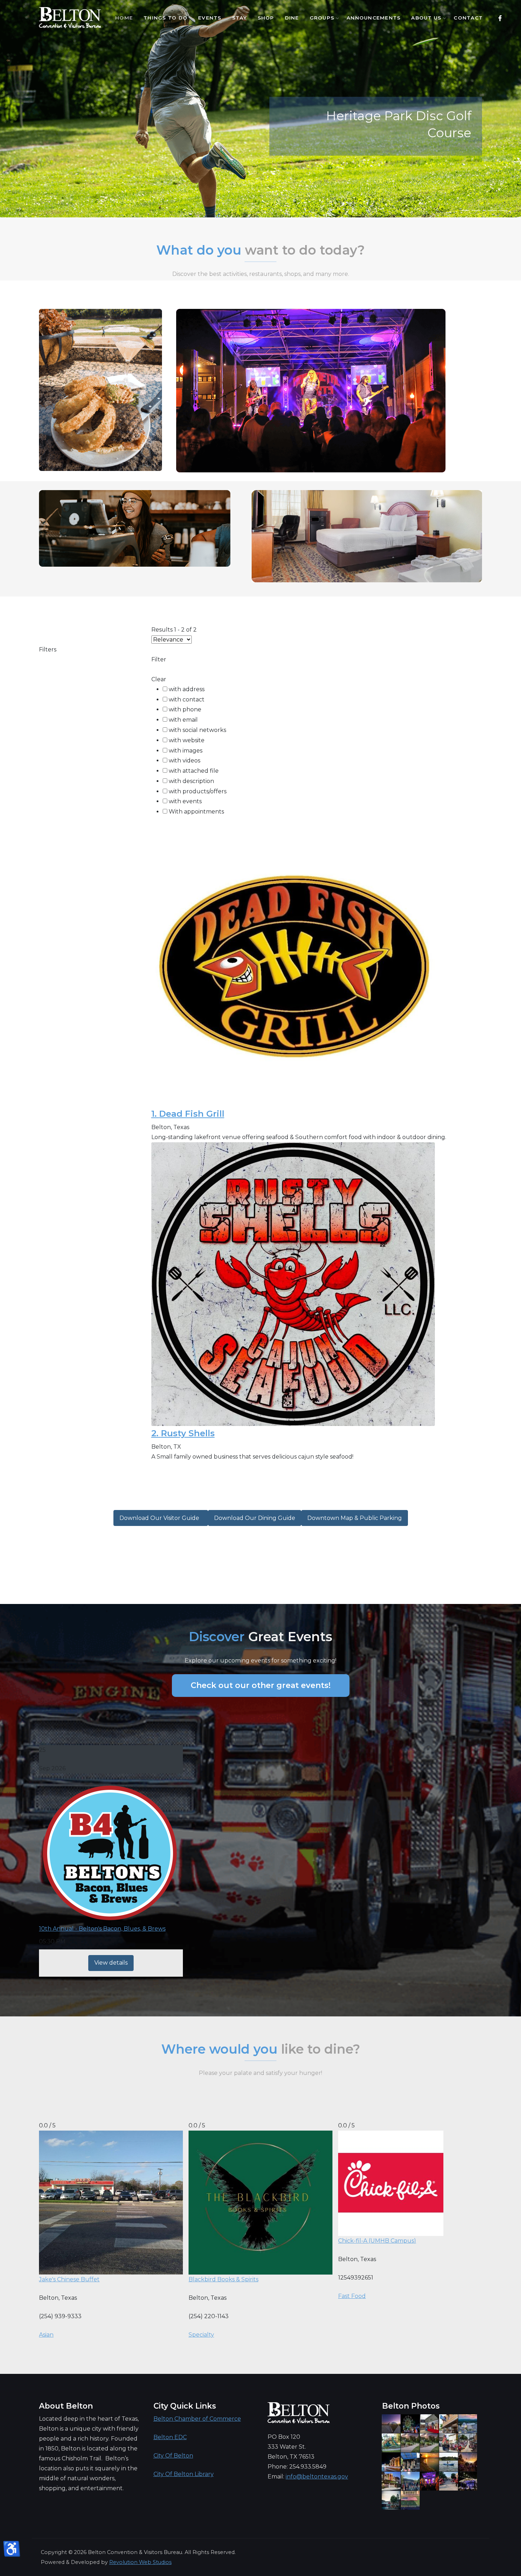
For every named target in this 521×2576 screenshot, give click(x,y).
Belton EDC (170, 2437)
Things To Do (166, 18)
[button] (465, 210)
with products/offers (198, 791)
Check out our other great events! (261, 1685)
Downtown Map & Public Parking (355, 1518)
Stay (240, 18)
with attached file (194, 771)
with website (187, 740)
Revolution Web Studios (140, 2562)
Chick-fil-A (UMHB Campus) (377, 2241)
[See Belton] (70, 18)
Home (124, 18)
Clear (159, 679)
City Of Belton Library (184, 2474)
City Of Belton (173, 2456)
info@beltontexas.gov (317, 2477)
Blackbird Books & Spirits (223, 2279)
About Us (426, 18)
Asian (46, 2335)
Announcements (374, 18)
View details (111, 1963)
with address (187, 689)
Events (210, 18)
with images (186, 751)
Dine (292, 18)
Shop (266, 18)
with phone (185, 709)
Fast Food (352, 2296)
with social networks (197, 730)
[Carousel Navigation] (260, 204)
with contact (187, 699)
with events (185, 801)
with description (191, 781)
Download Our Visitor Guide (161, 1518)
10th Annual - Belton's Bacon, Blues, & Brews (102, 1929)
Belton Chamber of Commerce (197, 2419)
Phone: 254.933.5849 (297, 2467)
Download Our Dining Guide (255, 1518)
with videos (184, 760)
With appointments (196, 812)
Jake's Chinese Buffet (69, 2279)
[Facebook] (500, 18)
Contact (468, 18)
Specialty (201, 2335)
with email (183, 720)
